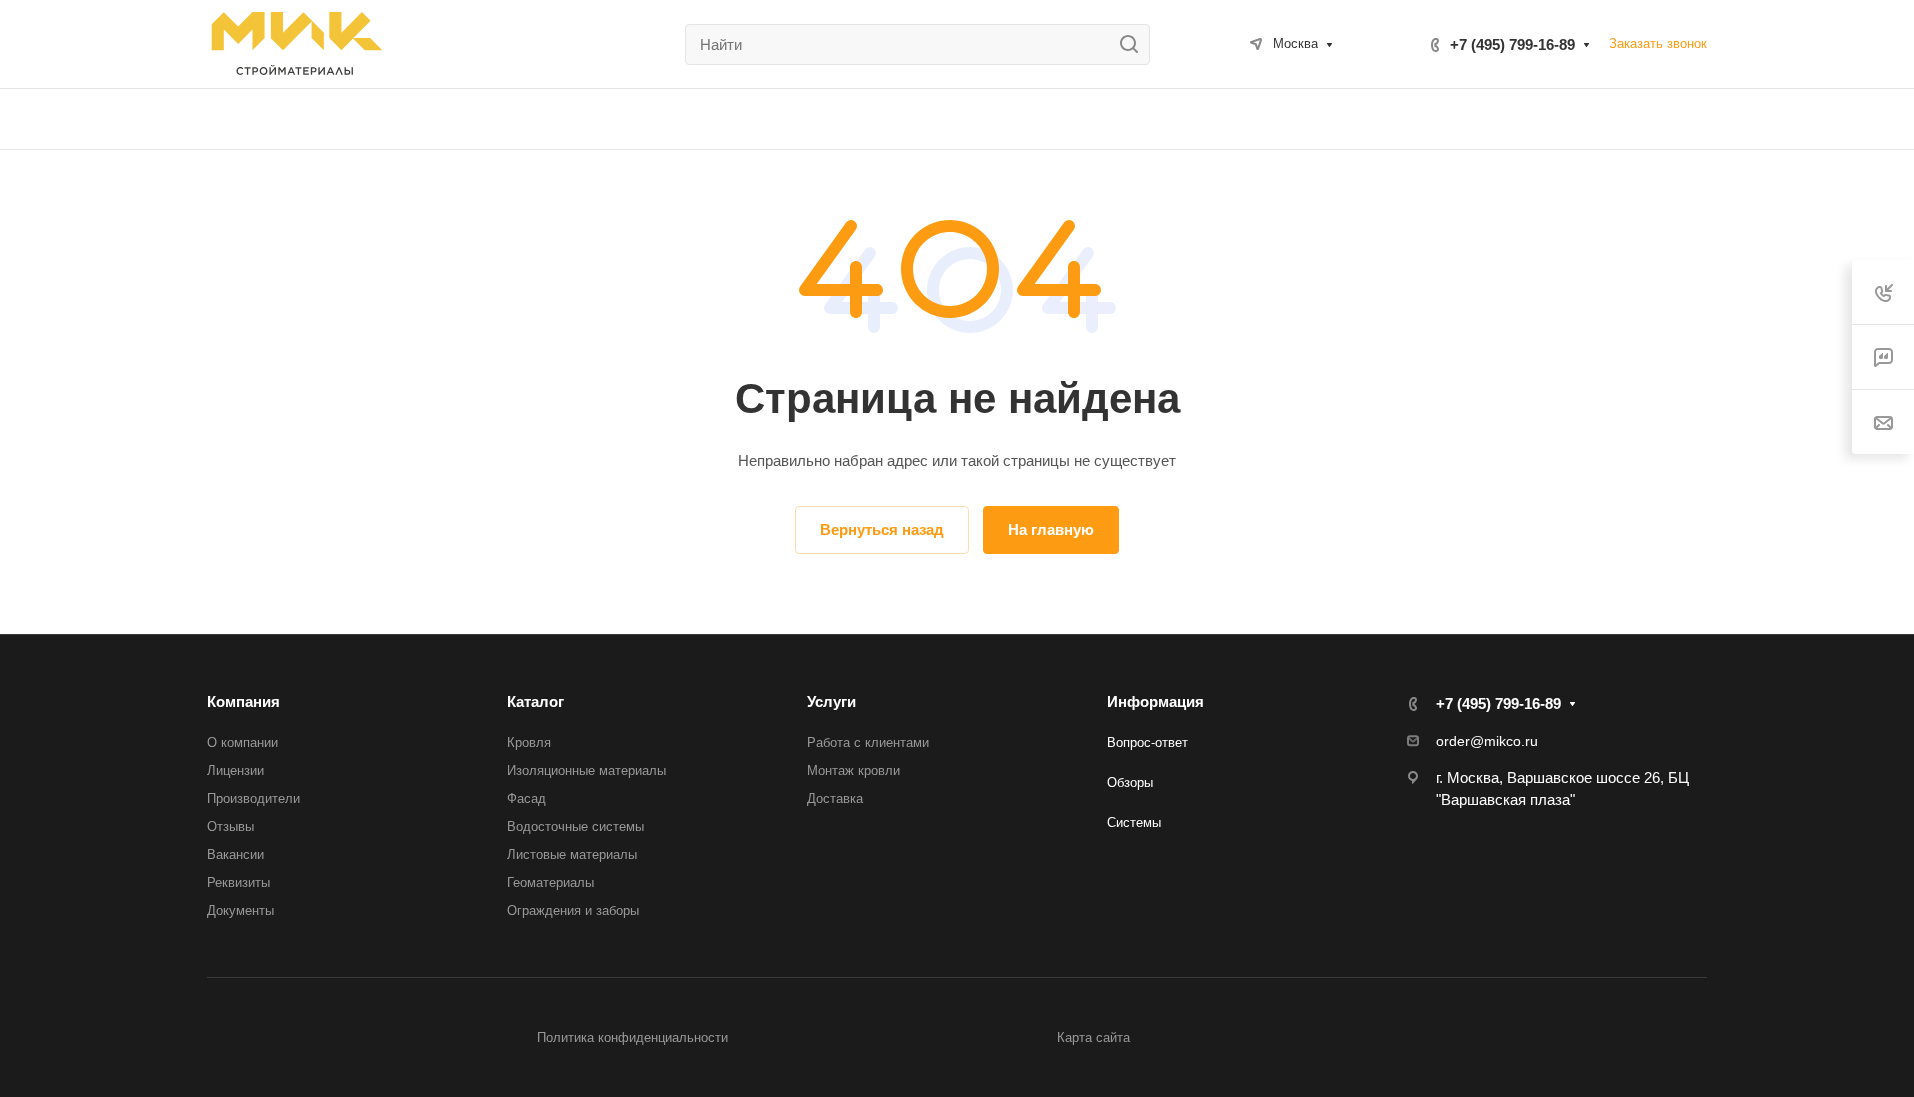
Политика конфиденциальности (632, 1037)
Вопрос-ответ (1147, 742)
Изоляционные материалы (586, 770)
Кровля (529, 742)
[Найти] (1134, 44)
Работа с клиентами (868, 742)
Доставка (835, 798)
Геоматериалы (550, 882)
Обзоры (1130, 782)
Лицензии (235, 770)
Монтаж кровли (853, 770)
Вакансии (235, 854)
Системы (1134, 822)
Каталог (535, 701)
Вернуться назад (882, 529)
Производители (253, 798)
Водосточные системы (575, 826)
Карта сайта (1093, 1037)
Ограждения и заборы (573, 910)
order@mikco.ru (1487, 741)
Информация (1155, 701)
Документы (240, 910)
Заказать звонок (1658, 43)
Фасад (526, 798)
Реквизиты (238, 882)
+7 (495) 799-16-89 (1512, 44)
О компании (242, 742)
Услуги (831, 701)
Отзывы (230, 826)
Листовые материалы (572, 854)
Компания (243, 701)
